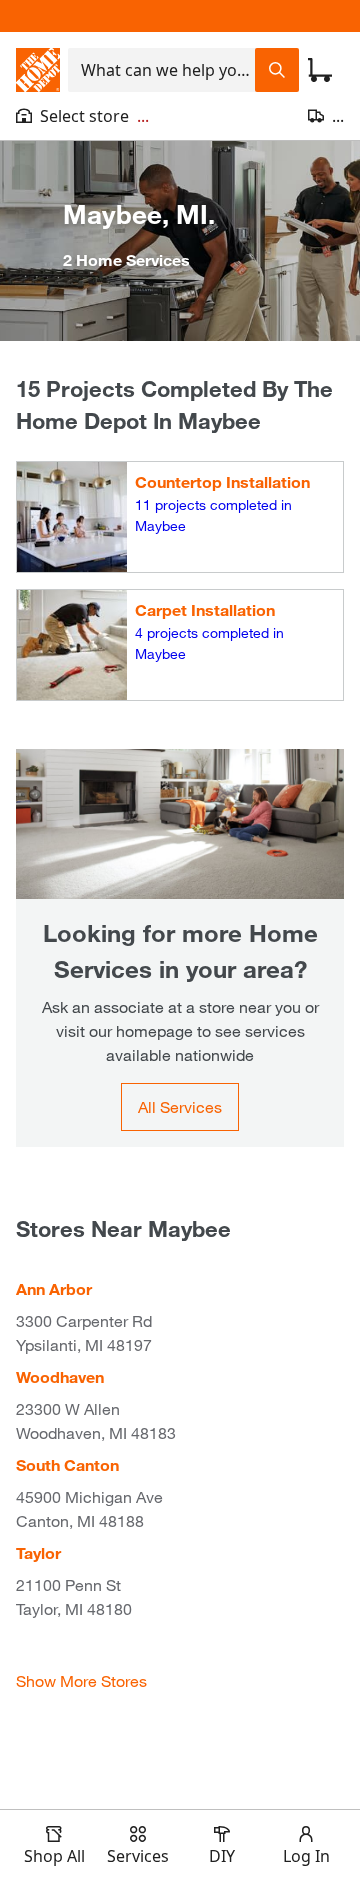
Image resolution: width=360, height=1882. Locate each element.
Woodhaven (60, 1376)
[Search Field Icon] (277, 70)
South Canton (67, 1464)
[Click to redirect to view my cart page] (320, 70)
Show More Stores (81, 1680)
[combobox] (161, 70)
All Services (180, 1106)
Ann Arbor (54, 1288)
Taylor (38, 1552)
